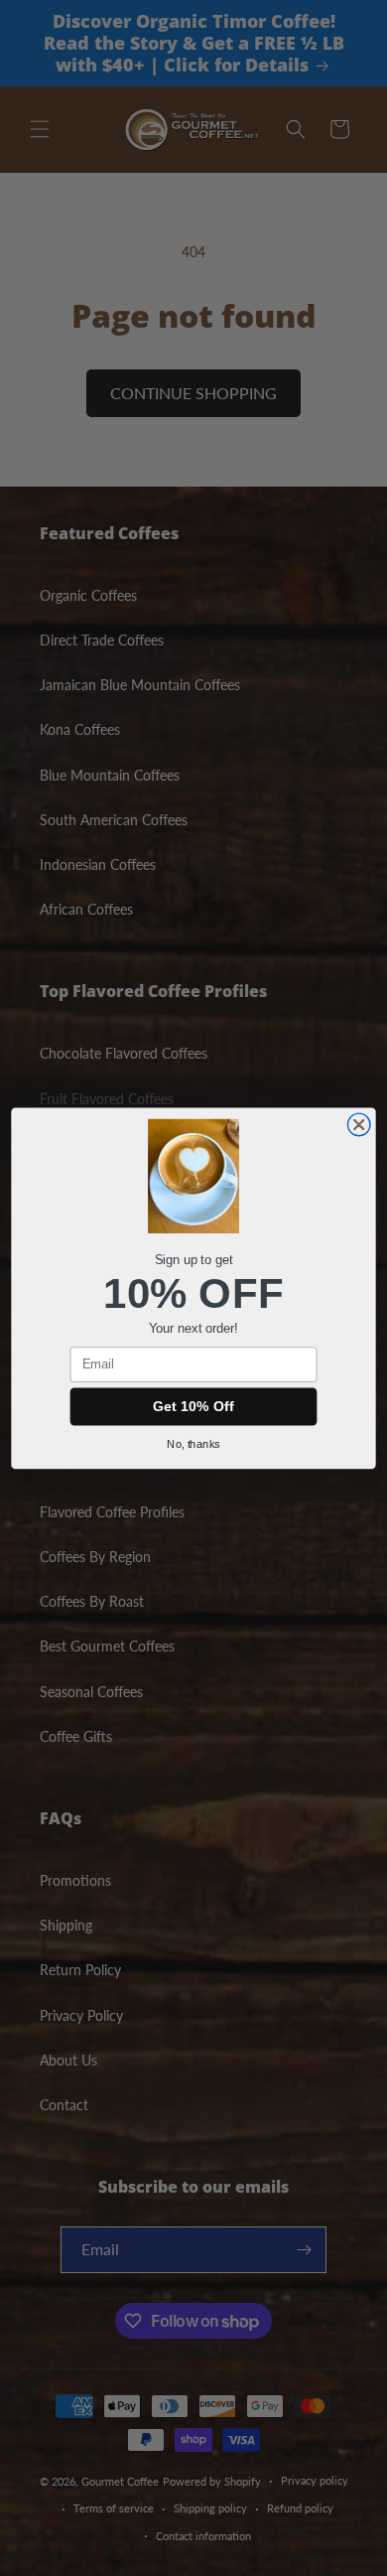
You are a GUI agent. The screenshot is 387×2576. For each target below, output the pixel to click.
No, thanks (193, 1444)
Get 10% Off (193, 1406)
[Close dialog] (359, 1125)
